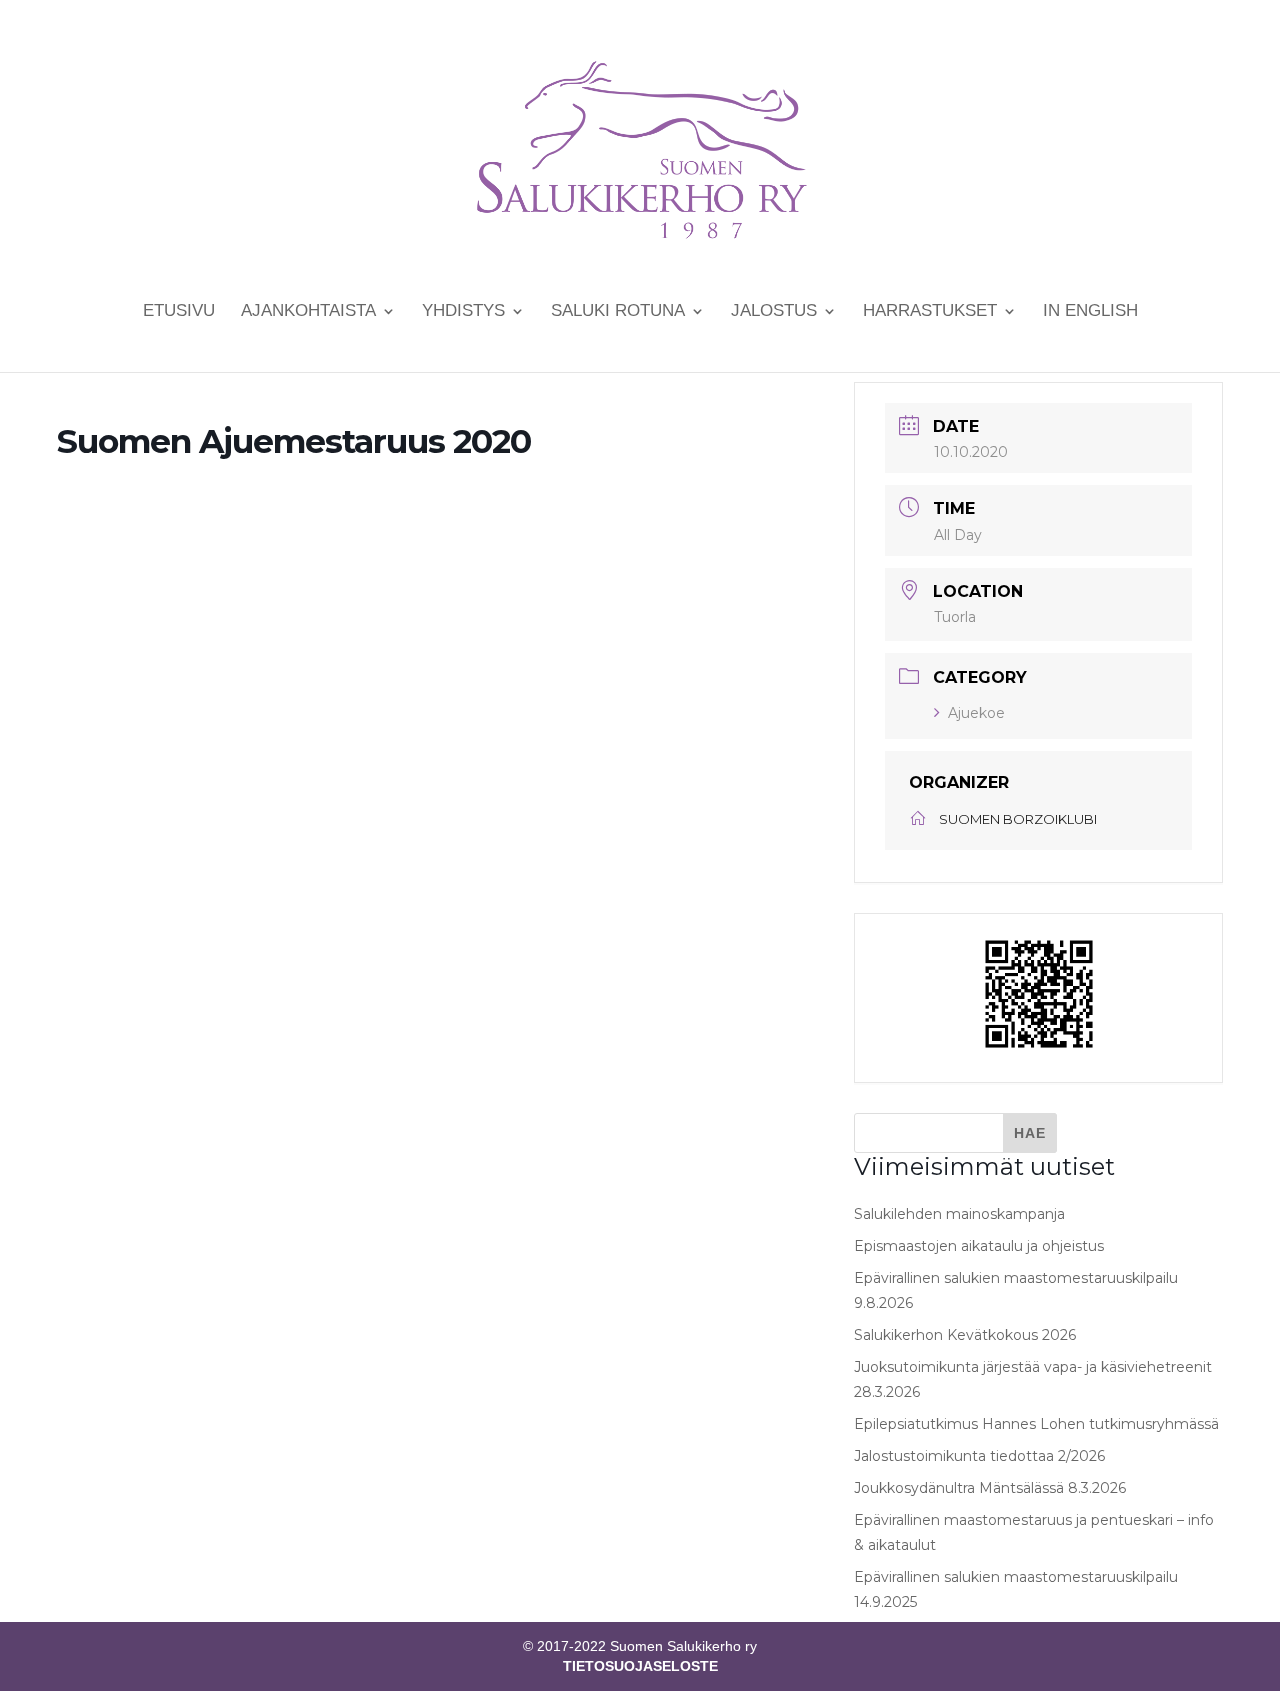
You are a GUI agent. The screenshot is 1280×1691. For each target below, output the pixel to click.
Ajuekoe (976, 713)
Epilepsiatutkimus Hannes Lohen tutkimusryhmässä (1036, 1424)
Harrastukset (930, 312)
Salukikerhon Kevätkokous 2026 (965, 1335)
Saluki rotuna (618, 312)
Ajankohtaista (308, 312)
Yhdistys (463, 312)
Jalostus (774, 312)
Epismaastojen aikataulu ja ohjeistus (979, 1246)
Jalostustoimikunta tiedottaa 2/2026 (979, 1456)
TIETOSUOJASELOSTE (640, 1666)
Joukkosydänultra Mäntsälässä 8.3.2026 (990, 1488)
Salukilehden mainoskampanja (959, 1214)
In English (1090, 312)
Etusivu (179, 312)
